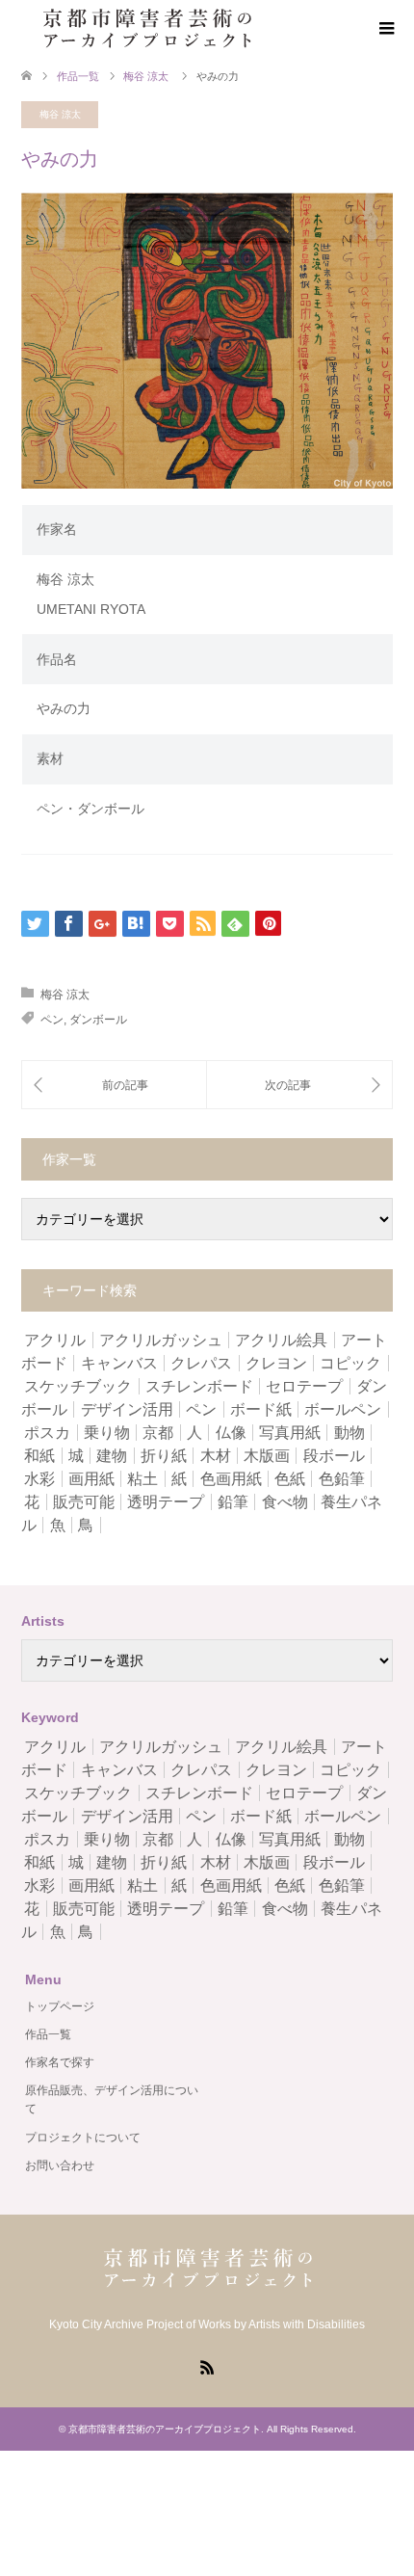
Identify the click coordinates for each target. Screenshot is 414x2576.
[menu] (385, 29)
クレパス (201, 1363)
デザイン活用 (127, 1409)
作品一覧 (78, 76)
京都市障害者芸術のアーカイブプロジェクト (165, 2429)
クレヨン (276, 1363)
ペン (52, 1020)
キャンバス (119, 1363)
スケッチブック (78, 1386)
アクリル (55, 1340)
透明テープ (166, 1502)
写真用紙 (290, 1433)
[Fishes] (114, 1085)
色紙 (290, 1479)
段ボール (334, 1456)
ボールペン (343, 1409)
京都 (158, 1433)
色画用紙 (231, 1479)
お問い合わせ (60, 2165)
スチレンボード (199, 1386)
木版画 (267, 1456)
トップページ (60, 2006)
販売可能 (84, 1502)
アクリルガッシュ (161, 1340)
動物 (349, 1433)
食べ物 (285, 1502)
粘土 (142, 1479)
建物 (112, 1456)
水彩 (39, 1479)
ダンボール (98, 1020)
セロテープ (304, 1386)
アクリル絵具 (281, 1340)
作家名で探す (60, 2062)
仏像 (231, 1433)
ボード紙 (261, 1409)
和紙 (39, 1456)
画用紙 (91, 1479)
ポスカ (47, 1433)
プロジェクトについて (83, 2138)
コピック (350, 1363)
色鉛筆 (342, 1479)
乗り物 (107, 1433)
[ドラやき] (299, 1085)
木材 (216, 1456)
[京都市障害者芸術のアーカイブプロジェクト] (146, 28)
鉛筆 (233, 1502)
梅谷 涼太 (60, 114)
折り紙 (164, 1456)
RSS (207, 2366)
